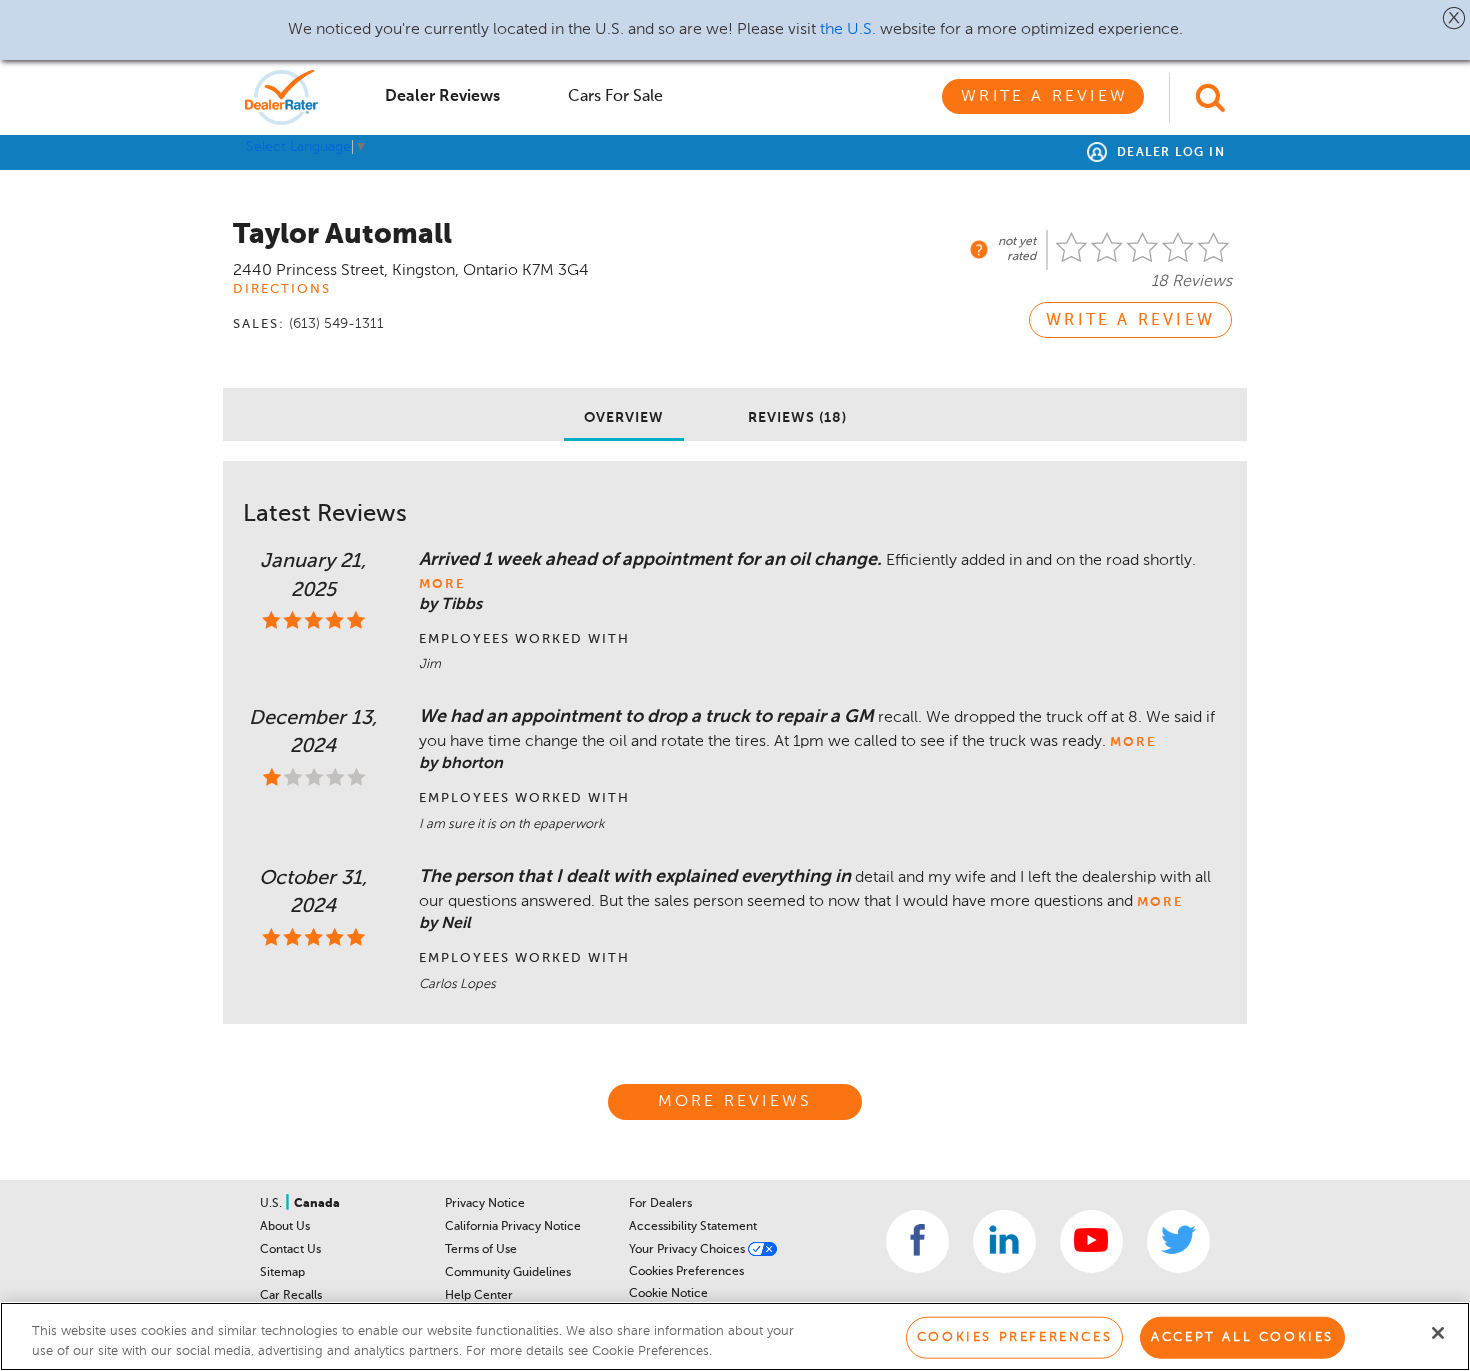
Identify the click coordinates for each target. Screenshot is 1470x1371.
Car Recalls (291, 1296)
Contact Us (290, 1250)
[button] (1454, 18)
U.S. (272, 1204)
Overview (624, 418)
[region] (735, 1336)
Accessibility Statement (693, 1227)
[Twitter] (1178, 1241)
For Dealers (660, 1204)
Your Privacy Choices (688, 1250)
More (442, 584)
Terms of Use (481, 1250)
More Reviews (735, 1102)
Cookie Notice (668, 1294)
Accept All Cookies (1242, 1337)
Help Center (479, 1296)
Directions (282, 289)
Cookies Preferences (686, 1272)
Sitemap (282, 1273)
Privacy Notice (485, 1204)
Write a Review (1044, 97)
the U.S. (848, 30)
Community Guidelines (508, 1273)
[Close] (1438, 1333)
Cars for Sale (615, 97)
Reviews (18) (797, 418)
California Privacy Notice (513, 1227)
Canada (317, 1204)
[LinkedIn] (1004, 1241)
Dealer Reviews (442, 97)
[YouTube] (1091, 1241)
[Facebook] (917, 1241)
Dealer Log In (1168, 153)
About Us (285, 1227)
